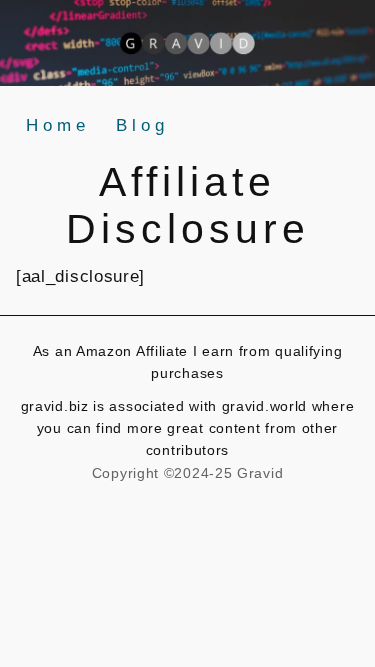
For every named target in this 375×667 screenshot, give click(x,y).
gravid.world (267, 406)
